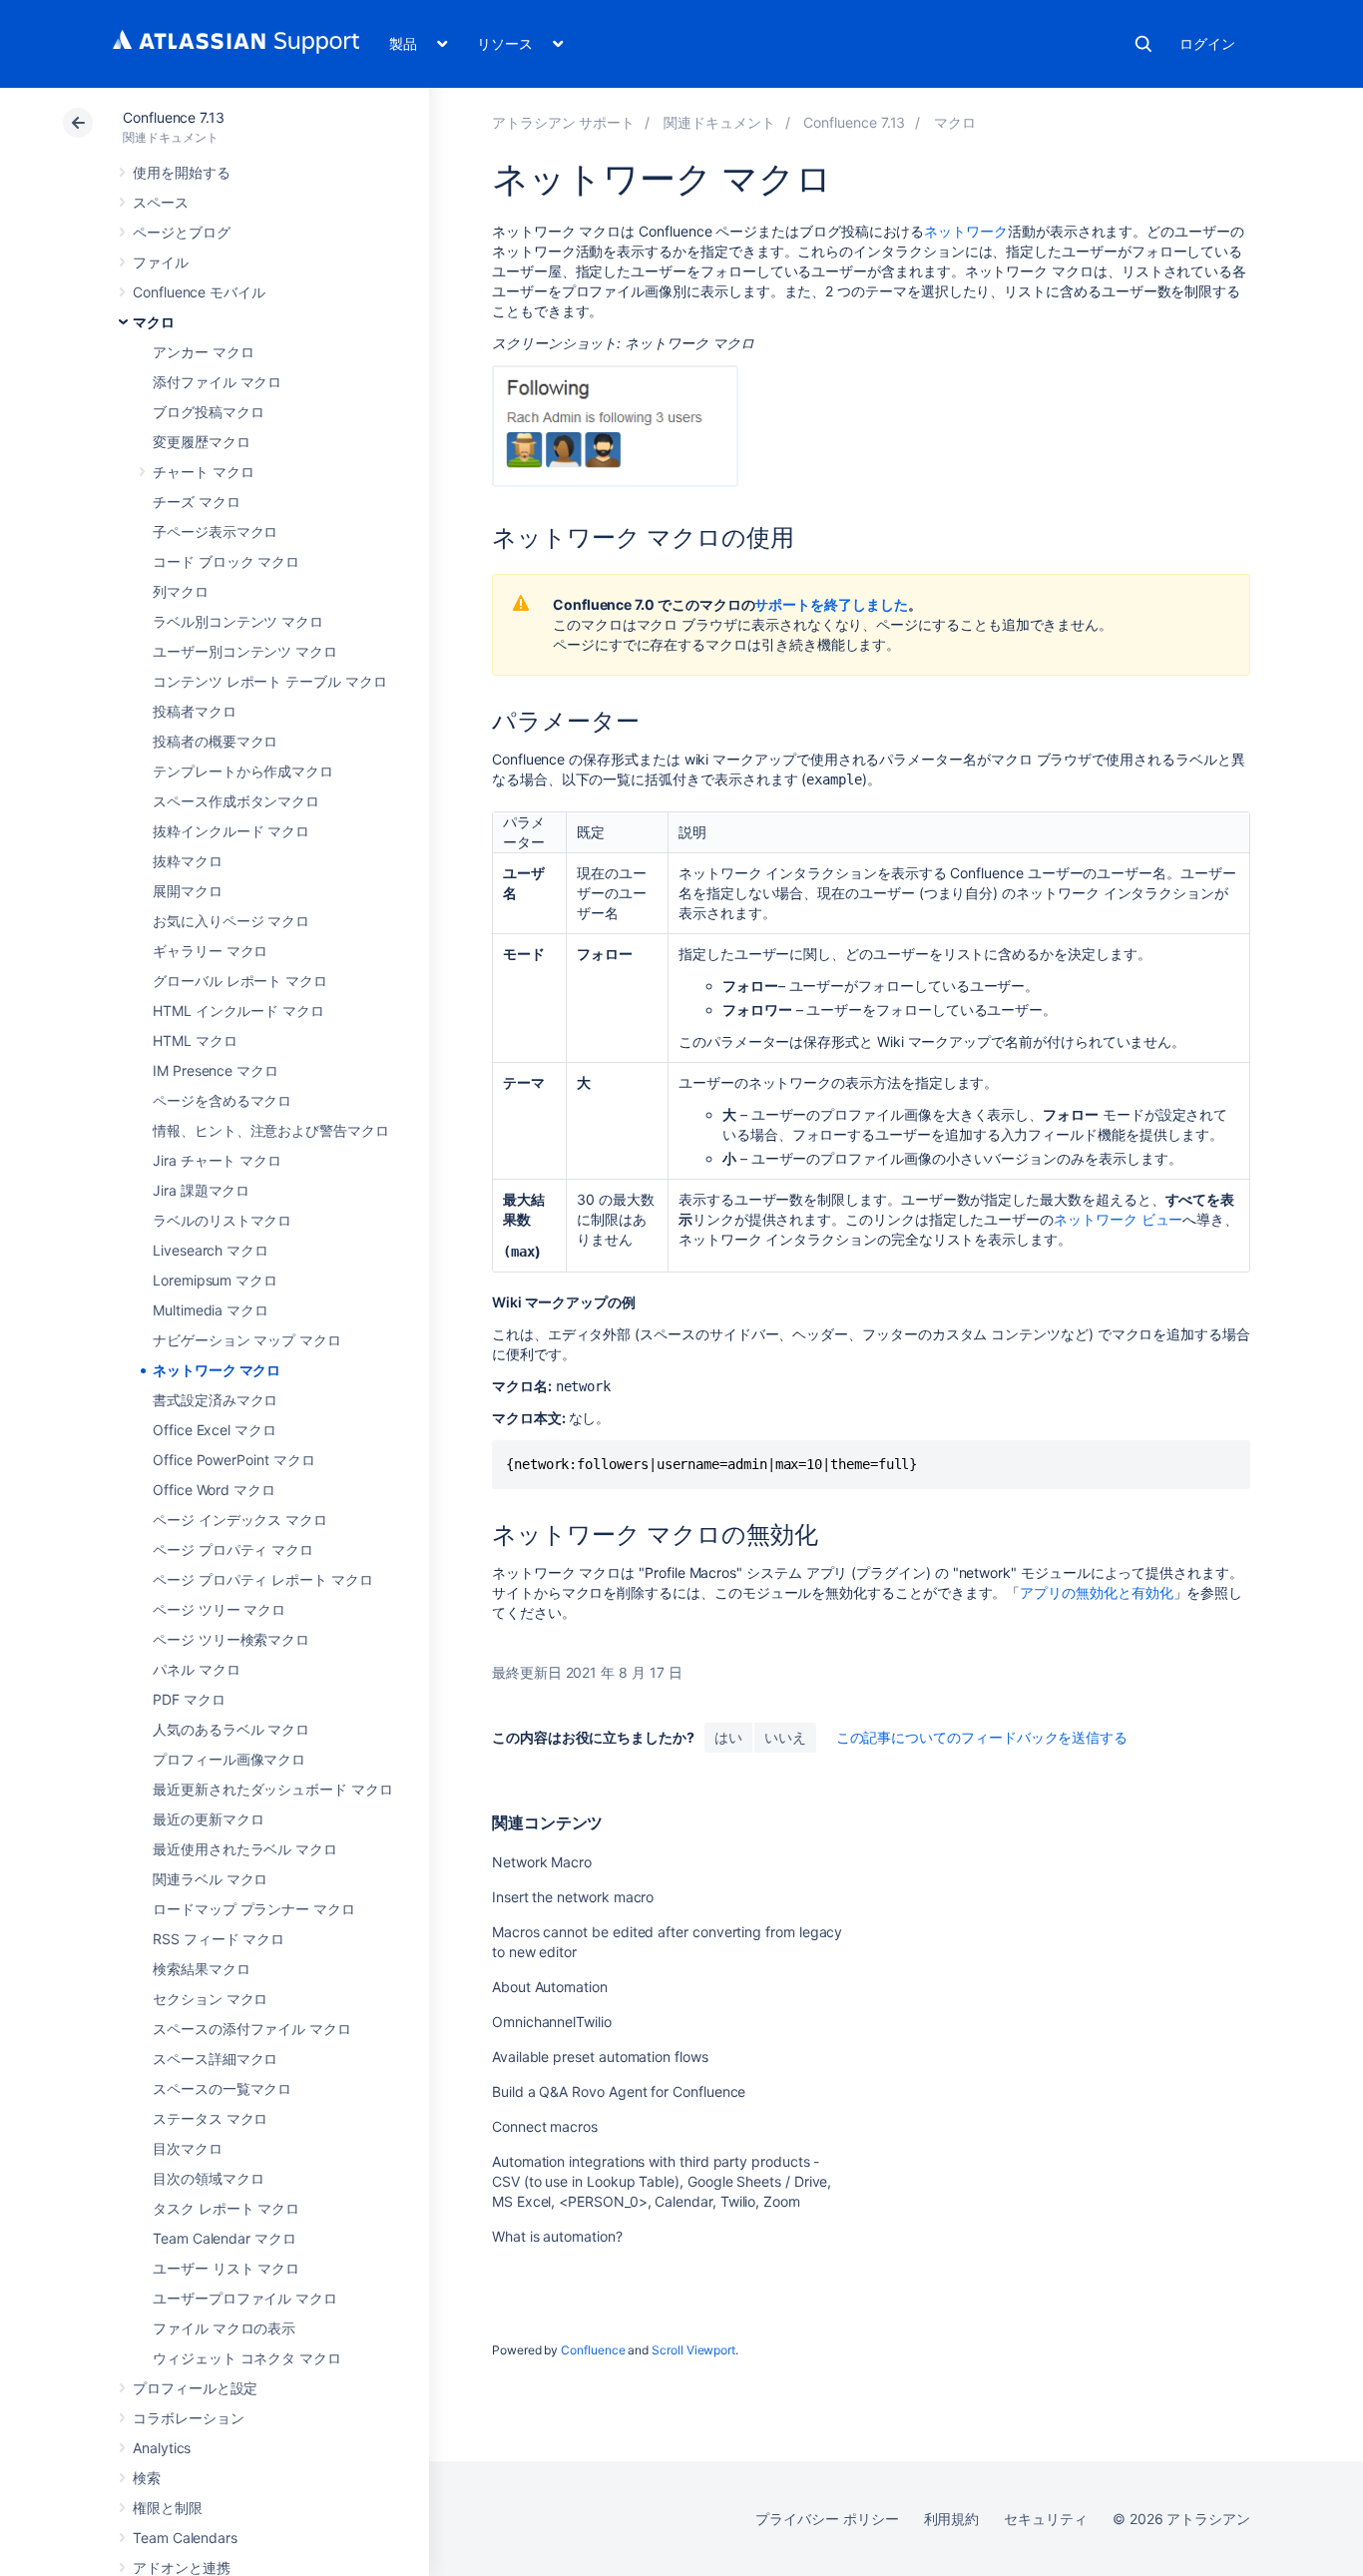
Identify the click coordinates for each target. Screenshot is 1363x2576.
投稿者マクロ (195, 711)
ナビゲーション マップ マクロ (247, 1340)
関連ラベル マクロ (210, 1879)
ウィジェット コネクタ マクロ (247, 2358)
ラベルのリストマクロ (222, 1220)
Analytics (162, 2448)
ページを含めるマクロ (222, 1100)
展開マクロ (188, 891)
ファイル (161, 262)
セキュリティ (1046, 2519)
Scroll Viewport (693, 2350)
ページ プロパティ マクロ (233, 1549)
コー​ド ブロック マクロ (226, 561)
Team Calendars (185, 2538)
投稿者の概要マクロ (215, 741)
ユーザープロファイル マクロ (245, 2298)
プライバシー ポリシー (827, 2519)
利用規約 (952, 2519)
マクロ (154, 322)
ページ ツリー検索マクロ (231, 1639)
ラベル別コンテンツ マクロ (238, 621)
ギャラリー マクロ (210, 951)
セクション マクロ (210, 1999)
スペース (161, 202)
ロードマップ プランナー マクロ (254, 1909)
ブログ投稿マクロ (208, 412)
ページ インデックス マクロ (240, 1520)
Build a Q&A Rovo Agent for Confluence (619, 2091)
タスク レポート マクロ (226, 2208)
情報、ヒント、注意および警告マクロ (271, 1130)
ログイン (1207, 43)
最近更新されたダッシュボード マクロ (273, 1789)
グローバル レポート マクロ (240, 981)
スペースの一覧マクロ (222, 2088)
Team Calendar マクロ (225, 2238)
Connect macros (545, 2126)
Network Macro (542, 1862)
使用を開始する (182, 172)
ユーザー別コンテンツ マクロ (245, 651)
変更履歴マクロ (202, 442)
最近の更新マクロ (208, 1819)
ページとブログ (182, 232)
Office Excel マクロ (215, 1430)
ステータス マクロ (210, 2118)
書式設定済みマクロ (215, 1400)
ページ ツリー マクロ (219, 1609)
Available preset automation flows (600, 2057)
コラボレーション (188, 2418)
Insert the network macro (573, 1897)
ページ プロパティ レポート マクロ (263, 1579)
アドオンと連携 (182, 2568)
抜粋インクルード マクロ (231, 831)
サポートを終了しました (831, 604)
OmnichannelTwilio (552, 2022)
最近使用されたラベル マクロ (245, 1849)
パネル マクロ (197, 1669)
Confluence (593, 2350)
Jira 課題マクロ (201, 1190)
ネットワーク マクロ (217, 1370)
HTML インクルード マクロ (238, 1011)
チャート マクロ (203, 472)
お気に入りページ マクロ (231, 921)
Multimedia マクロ (211, 1310)
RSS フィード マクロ (219, 1939)
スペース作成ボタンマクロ (236, 801)
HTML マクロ (195, 1040)
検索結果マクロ (202, 1969)
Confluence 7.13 (174, 117)
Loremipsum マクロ (215, 1280)
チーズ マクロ (197, 502)
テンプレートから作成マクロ (243, 771)
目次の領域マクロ (208, 2178)
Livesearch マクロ (211, 1250)
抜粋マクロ (188, 861)
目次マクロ (188, 2148)
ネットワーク (966, 231)
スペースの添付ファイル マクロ (252, 2029)
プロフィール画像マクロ (229, 1759)
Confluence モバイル (199, 292)
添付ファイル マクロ (217, 382)
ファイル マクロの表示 (224, 2328)
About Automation (550, 1987)
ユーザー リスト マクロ (226, 2268)
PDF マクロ (189, 1699)
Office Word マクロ (214, 1490)
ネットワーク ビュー (1118, 1219)
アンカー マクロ (203, 352)
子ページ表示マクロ (215, 531)
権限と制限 (168, 2508)
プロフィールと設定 (195, 2388)
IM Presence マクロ (216, 1070)
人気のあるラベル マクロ (231, 1729)
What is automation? (557, 2236)
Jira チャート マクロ (217, 1160)
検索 (1143, 44)
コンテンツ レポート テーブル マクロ (270, 681)
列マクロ (181, 591)
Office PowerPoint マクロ (234, 1460)
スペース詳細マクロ (215, 2059)
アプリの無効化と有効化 (1096, 1592)
